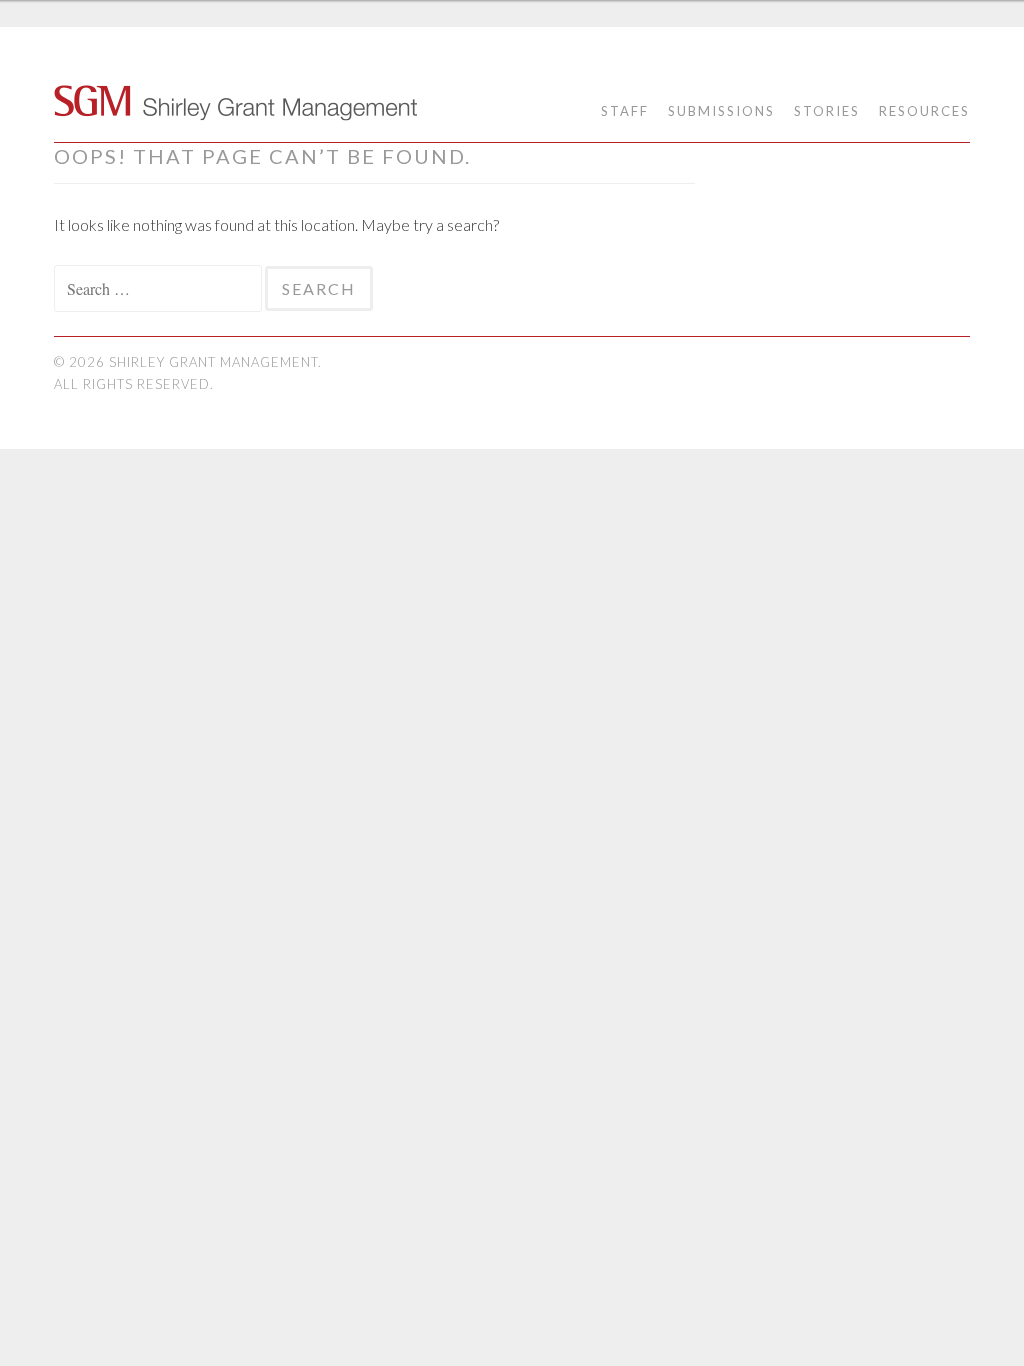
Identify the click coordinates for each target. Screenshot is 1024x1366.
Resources (924, 111)
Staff (625, 111)
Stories (827, 111)
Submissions (721, 111)
